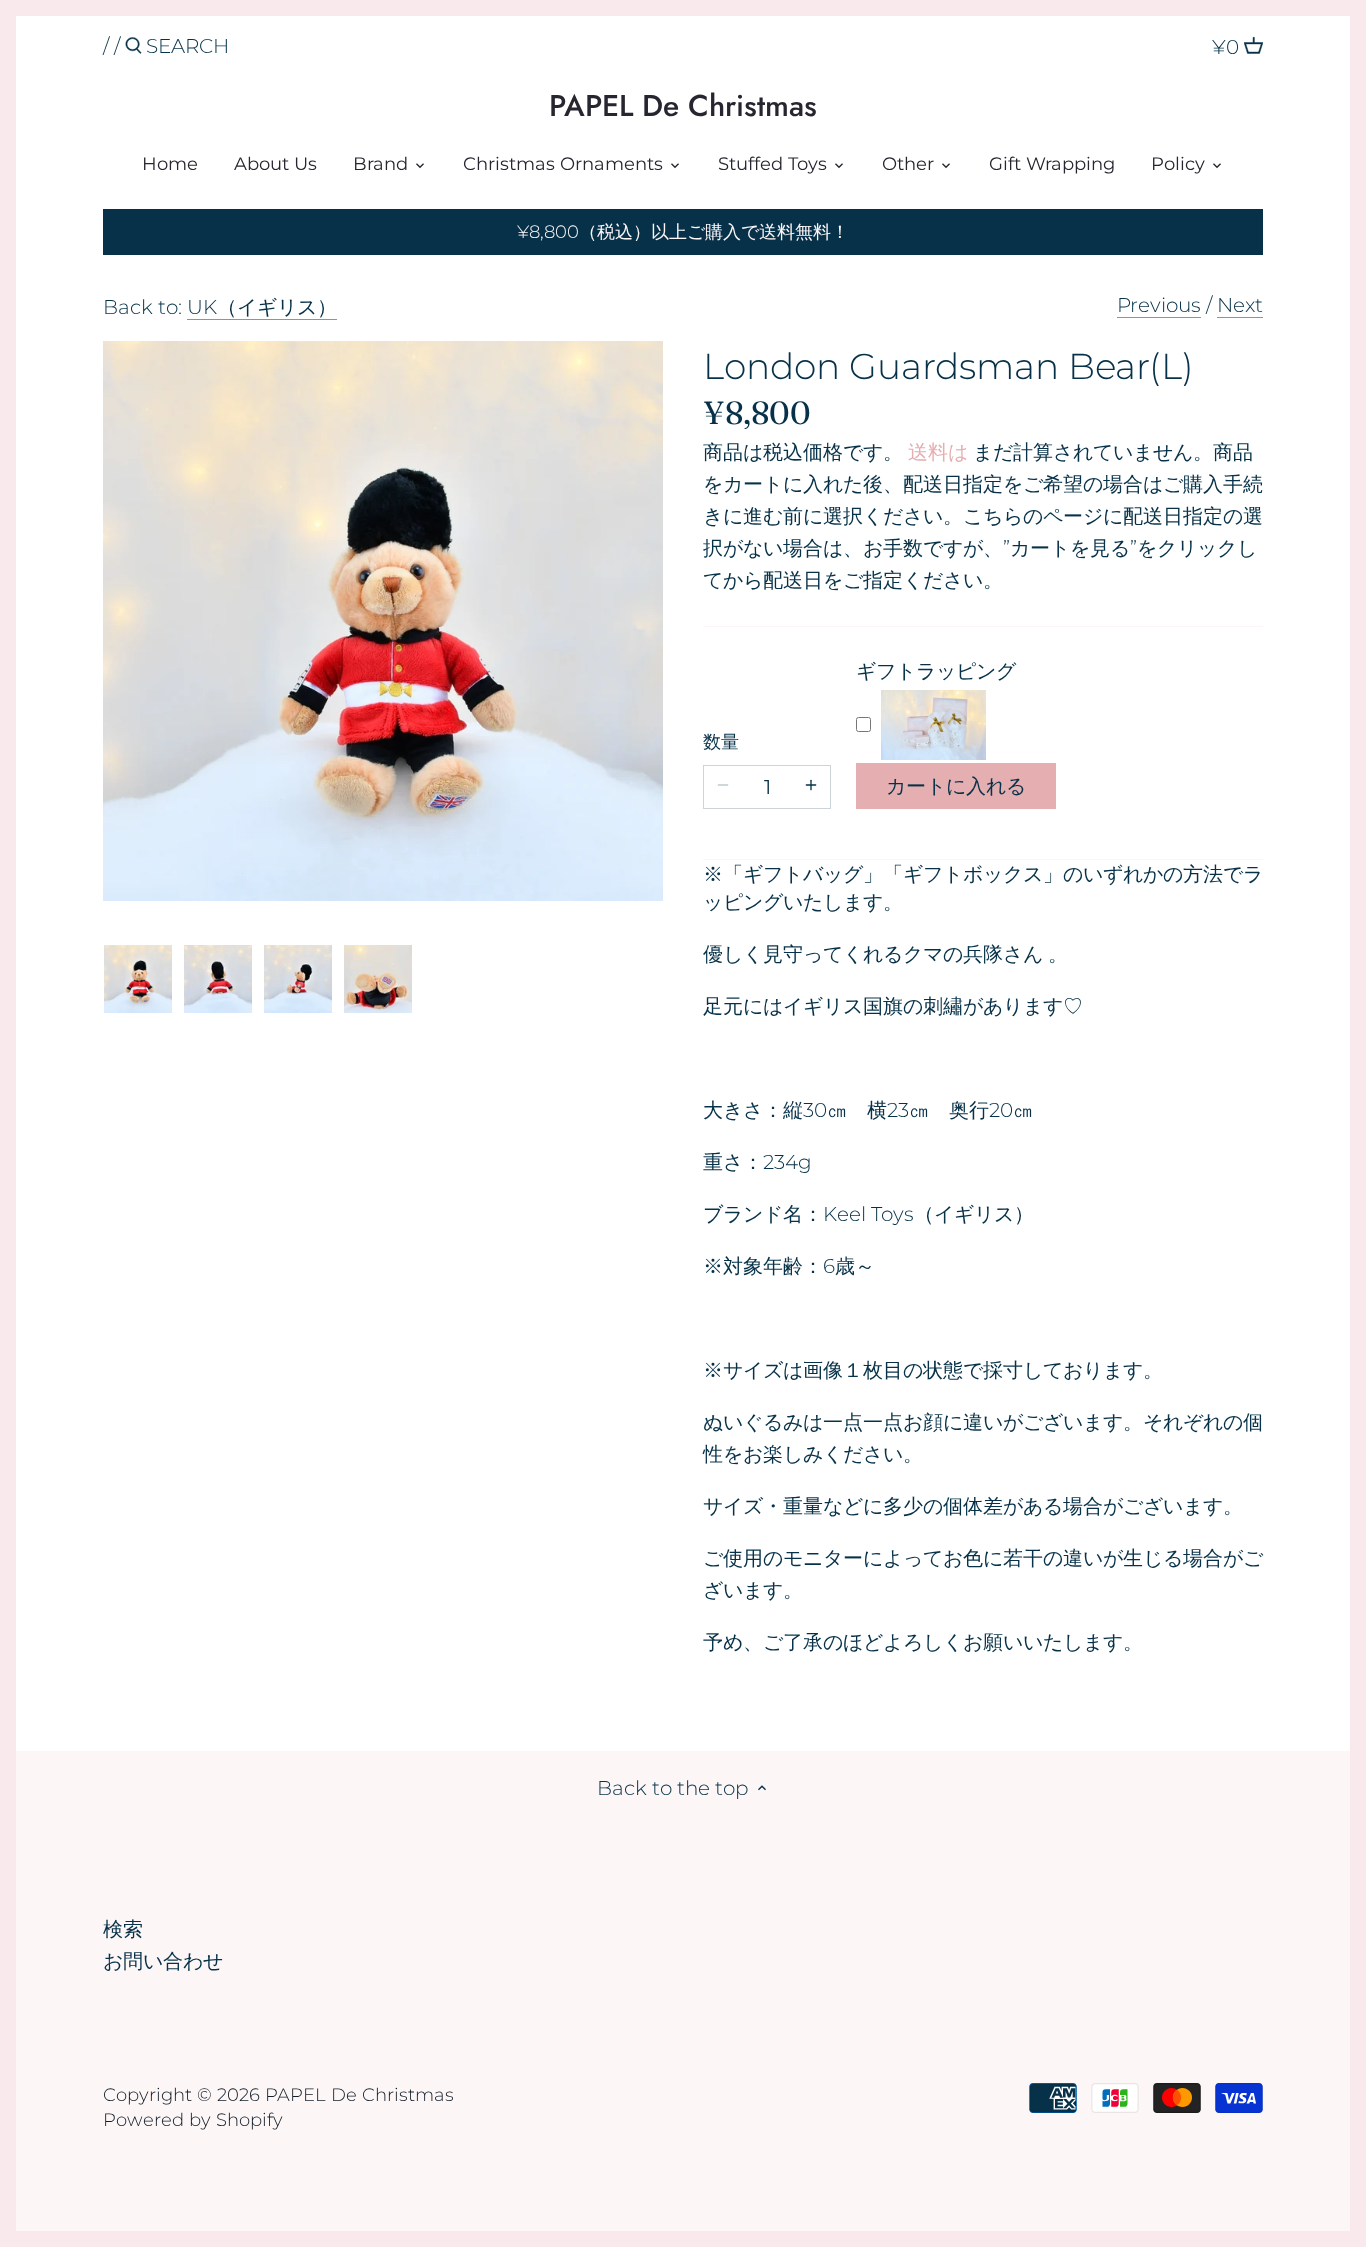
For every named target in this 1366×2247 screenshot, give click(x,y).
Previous (1159, 305)
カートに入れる (956, 786)
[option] (138, 979)
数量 (721, 742)
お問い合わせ (163, 1961)
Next (1240, 305)
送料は (938, 452)
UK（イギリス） (262, 307)
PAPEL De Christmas (683, 106)
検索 (123, 1929)
